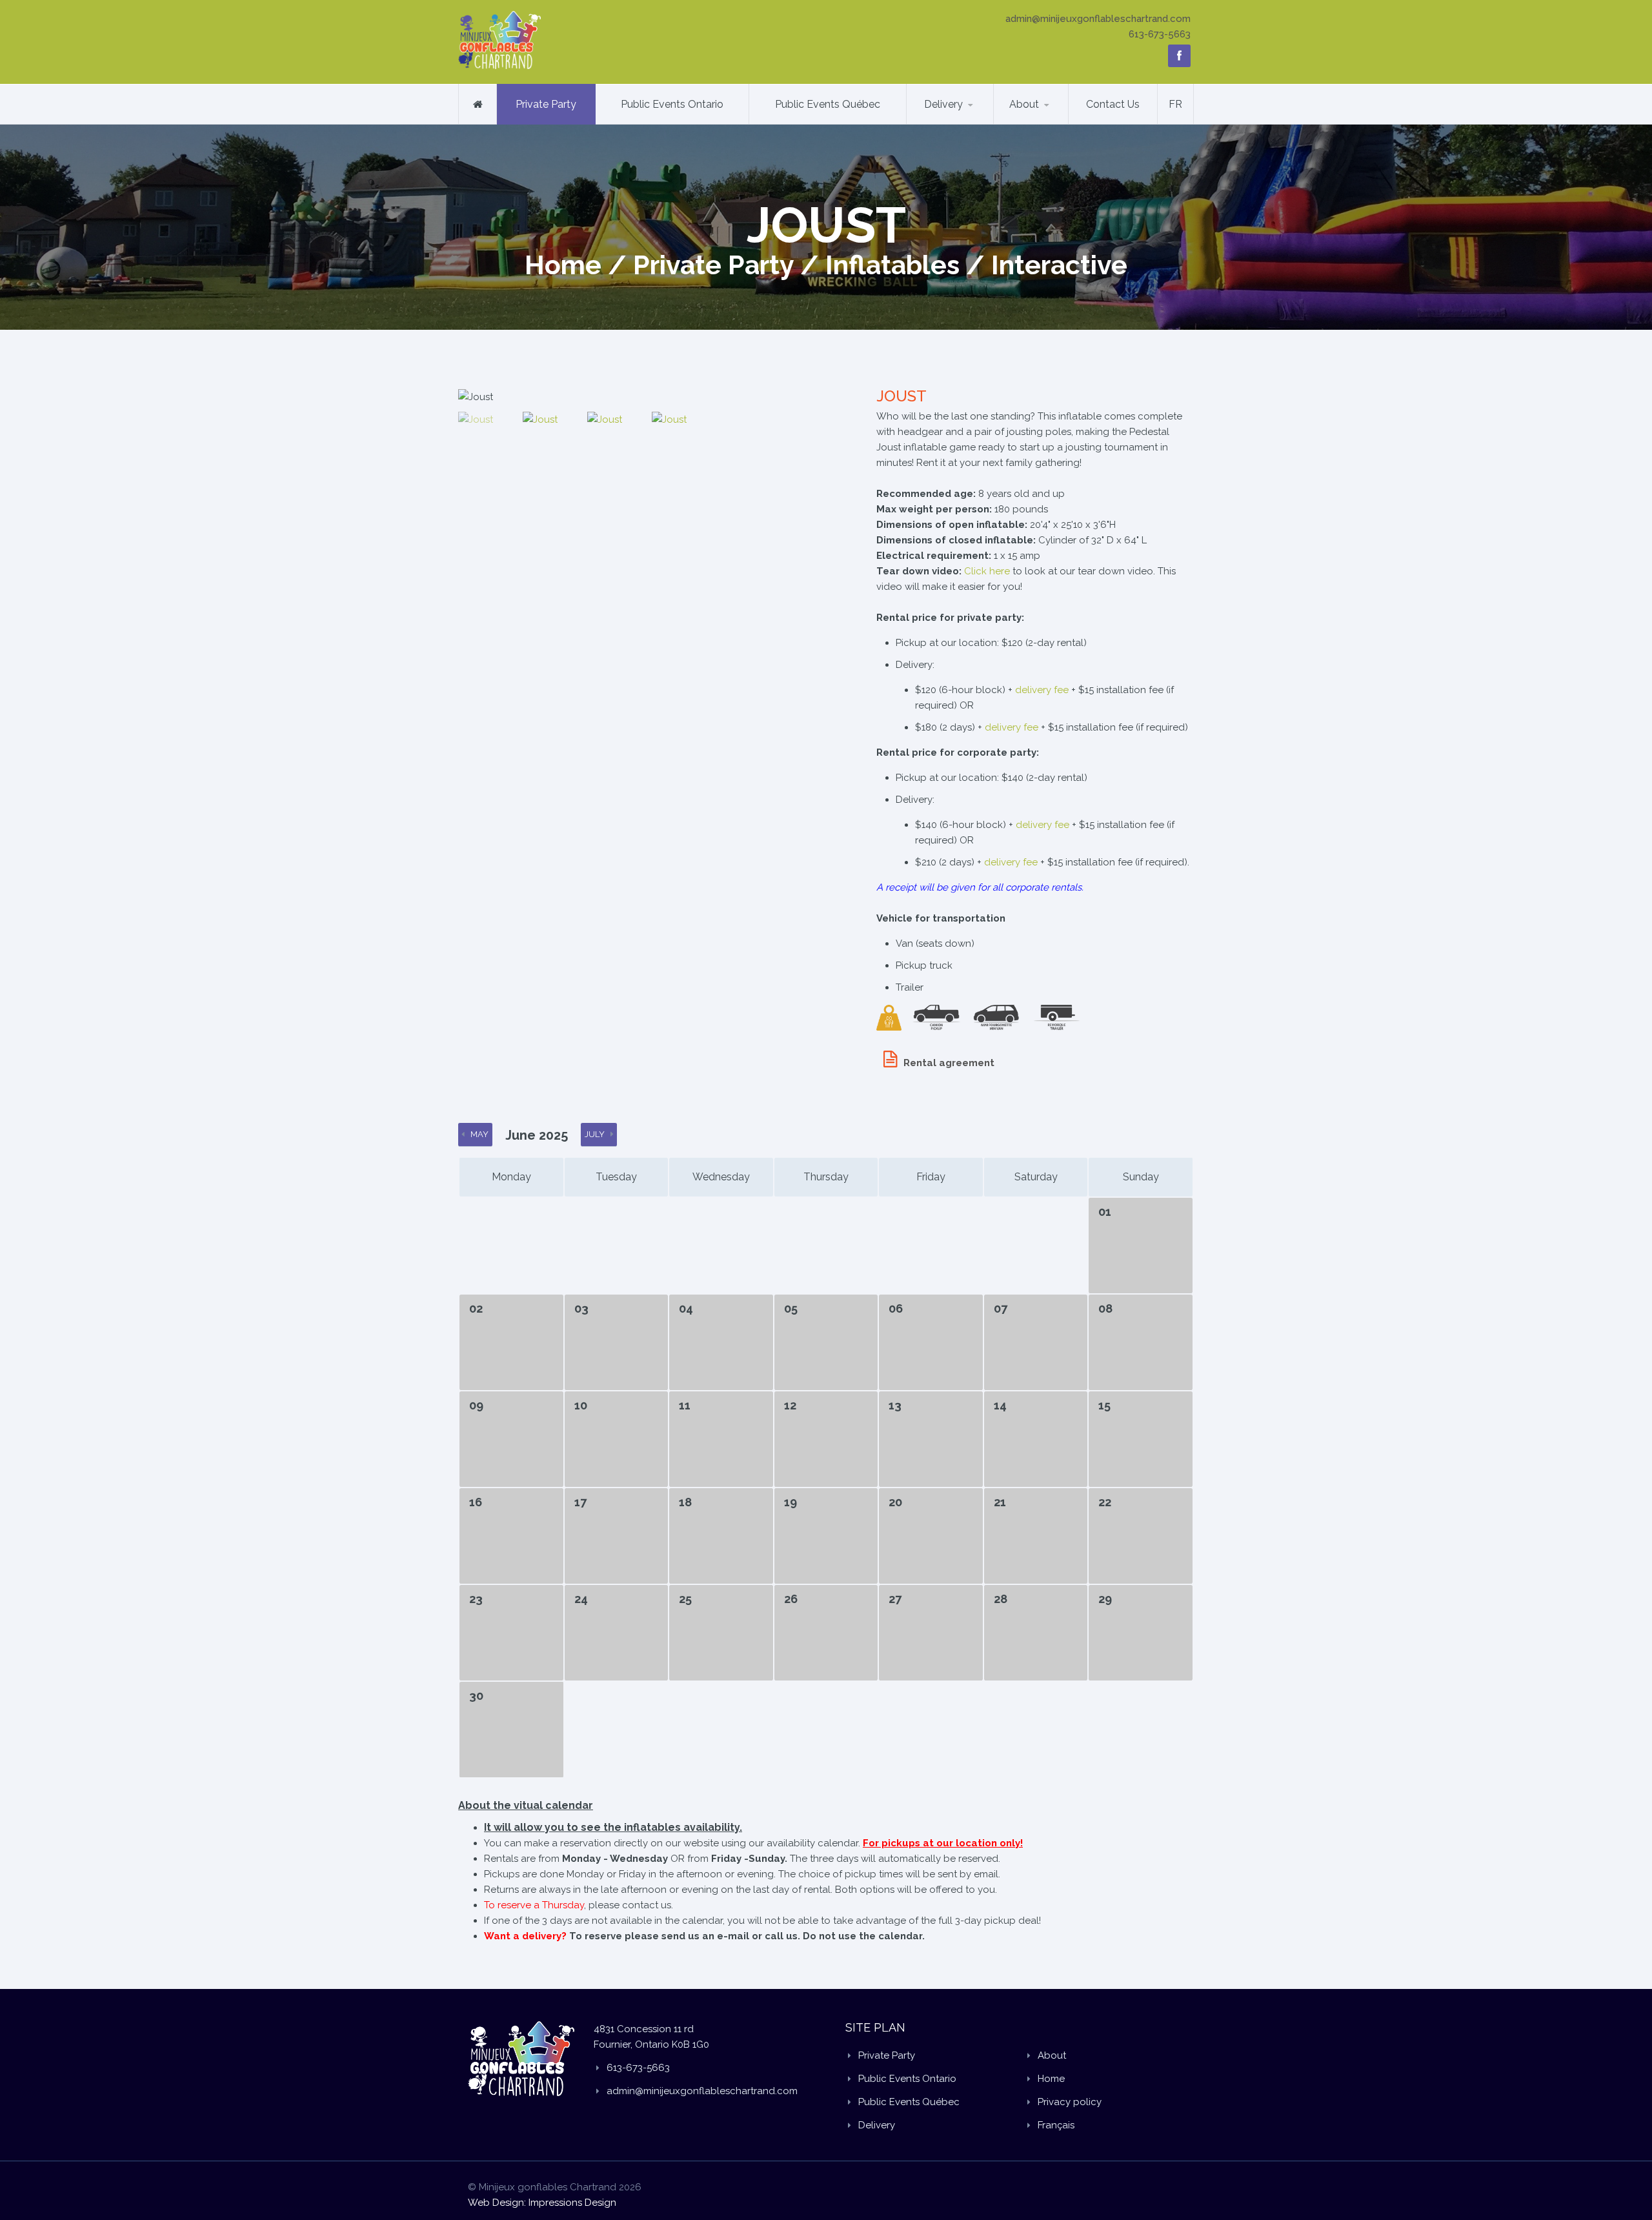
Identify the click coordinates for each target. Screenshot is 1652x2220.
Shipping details (957, 124)
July (595, 1134)
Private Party (546, 104)
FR (1175, 104)
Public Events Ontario (672, 104)
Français (1056, 2125)
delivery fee (1042, 690)
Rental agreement (949, 1063)
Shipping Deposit (970, 122)
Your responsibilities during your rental (1054, 120)
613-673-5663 (1160, 34)
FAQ (1017, 124)
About (1024, 104)
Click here (987, 571)
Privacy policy (1070, 2102)
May (479, 1134)
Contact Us (1113, 104)
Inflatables (892, 265)
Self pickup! (1056, 122)
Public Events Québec (828, 104)
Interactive (1059, 265)
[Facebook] (1179, 56)
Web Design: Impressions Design (542, 2203)
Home (563, 265)
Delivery (943, 104)
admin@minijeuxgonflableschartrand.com (1098, 19)
